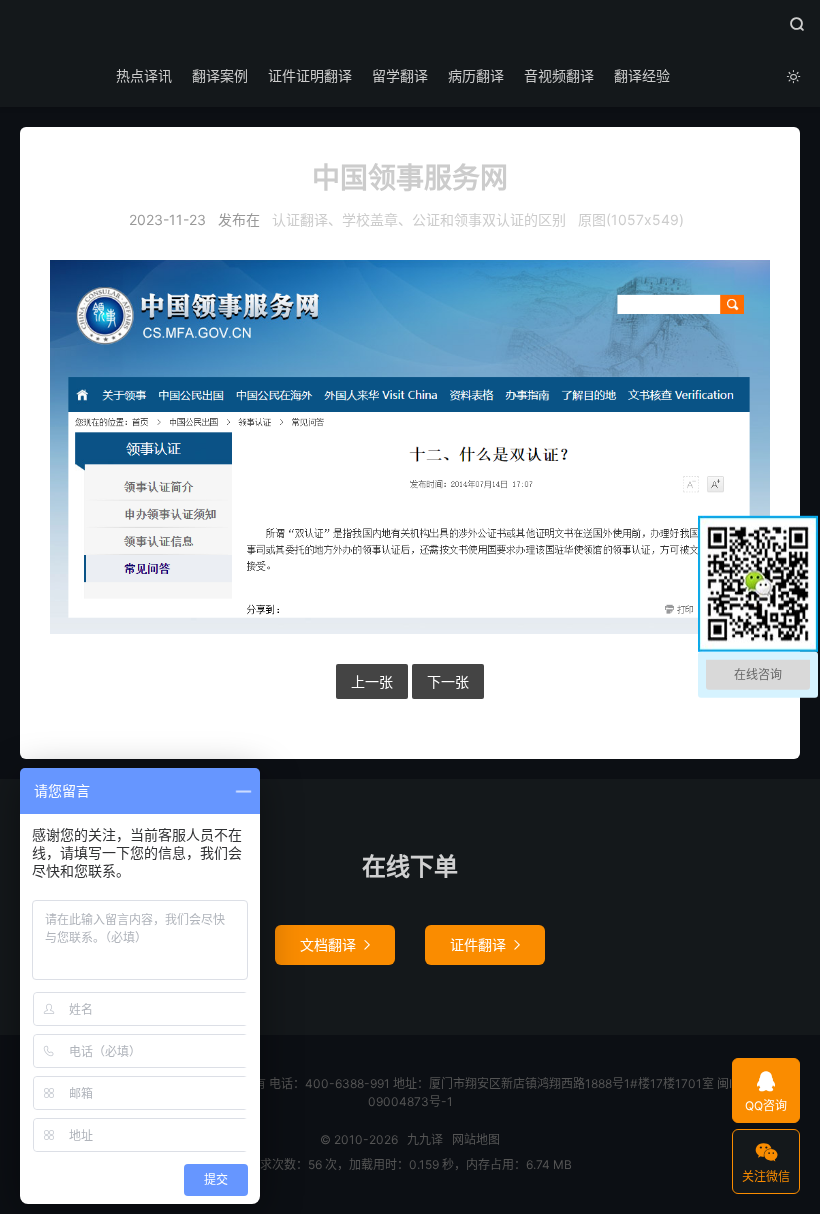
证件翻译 (485, 944)
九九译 (410, 31)
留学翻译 (400, 75)
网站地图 (476, 1139)
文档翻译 (335, 944)
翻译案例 (220, 75)
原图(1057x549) (631, 219)
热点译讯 (144, 75)
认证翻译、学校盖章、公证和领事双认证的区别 (419, 219)
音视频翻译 (559, 75)
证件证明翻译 (310, 75)
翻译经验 (642, 75)
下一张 (448, 681)
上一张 (372, 681)
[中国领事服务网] (410, 447)
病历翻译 (476, 75)
